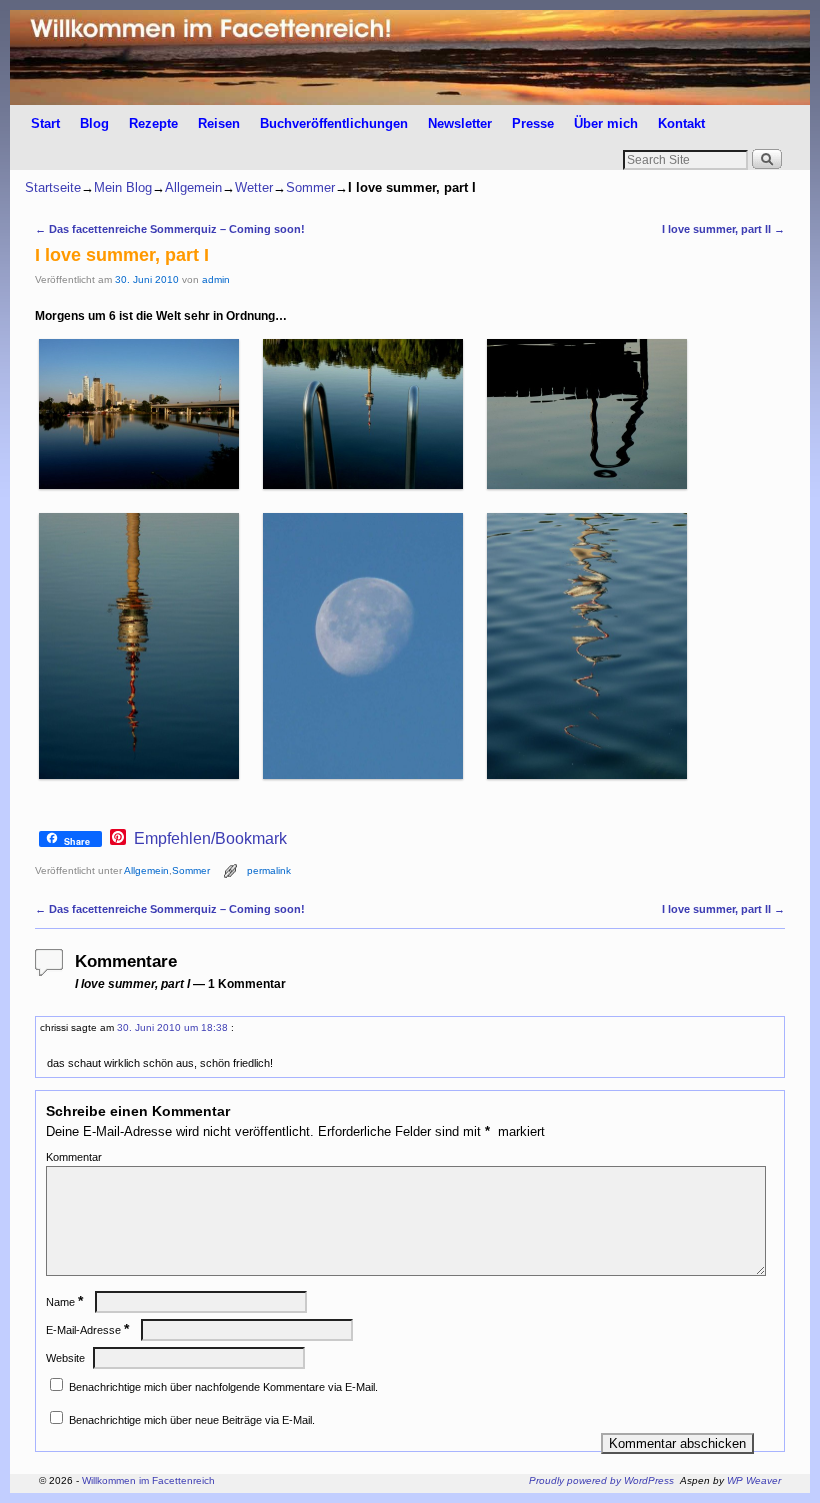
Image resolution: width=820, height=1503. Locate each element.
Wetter (254, 187)
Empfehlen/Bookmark (210, 839)
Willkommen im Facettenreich (148, 1480)
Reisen (219, 123)
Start (45, 123)
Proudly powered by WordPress (601, 1480)
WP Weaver (754, 1480)
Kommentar (74, 1157)
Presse (533, 123)
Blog (94, 123)
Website (65, 1358)
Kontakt (681, 123)
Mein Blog (123, 187)
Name (64, 1302)
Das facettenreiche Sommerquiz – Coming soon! (170, 229)
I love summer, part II (723, 229)
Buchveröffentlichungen (334, 123)
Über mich (606, 123)
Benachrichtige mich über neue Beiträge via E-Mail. (192, 1420)
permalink (269, 870)
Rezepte (153, 123)
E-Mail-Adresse (87, 1330)
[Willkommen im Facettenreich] (410, 57)
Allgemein (193, 187)
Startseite (53, 187)
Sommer (310, 187)
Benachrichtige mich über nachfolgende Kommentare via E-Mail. (223, 1387)
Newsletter (460, 123)
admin (216, 279)
